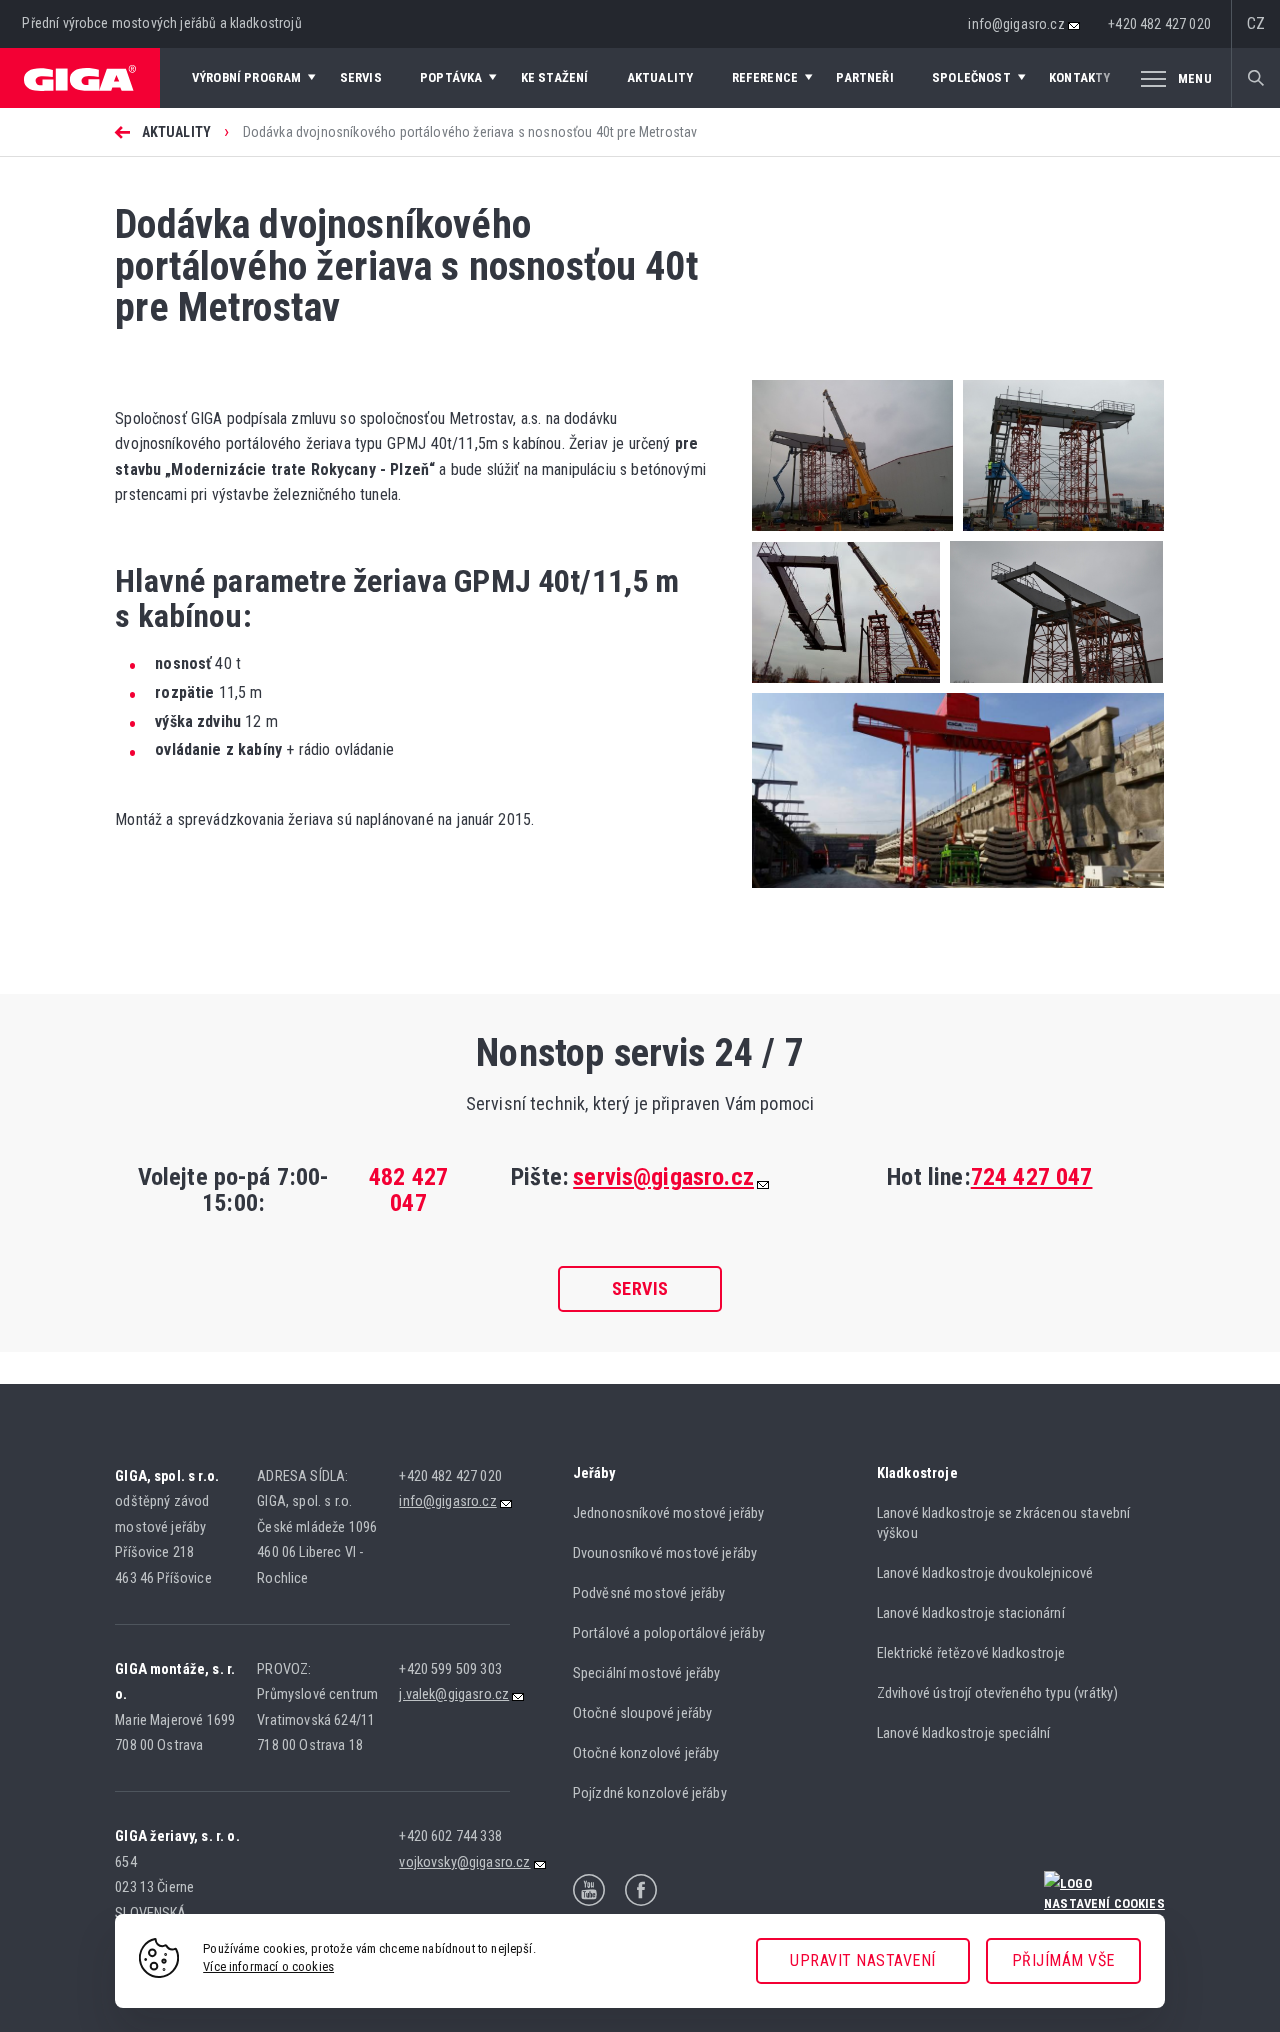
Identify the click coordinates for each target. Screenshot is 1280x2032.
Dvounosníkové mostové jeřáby (665, 1553)
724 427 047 (1032, 1177)
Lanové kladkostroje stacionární (971, 1613)
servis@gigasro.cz (663, 1177)
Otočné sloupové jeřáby (643, 1713)
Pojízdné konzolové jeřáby (650, 1793)
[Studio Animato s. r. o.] (1104, 1881)
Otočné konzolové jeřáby (646, 1753)
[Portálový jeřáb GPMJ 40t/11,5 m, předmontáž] (852, 535)
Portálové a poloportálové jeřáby (669, 1633)
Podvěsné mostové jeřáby (649, 1593)
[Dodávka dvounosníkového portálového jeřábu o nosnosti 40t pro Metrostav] (846, 687)
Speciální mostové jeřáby (647, 1673)
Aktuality (176, 132)
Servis (640, 1288)
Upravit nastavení (863, 1960)
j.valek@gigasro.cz (454, 1694)
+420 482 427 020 (1159, 24)
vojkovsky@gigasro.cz (464, 1862)
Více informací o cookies (268, 1966)
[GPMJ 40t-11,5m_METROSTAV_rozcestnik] (958, 892)
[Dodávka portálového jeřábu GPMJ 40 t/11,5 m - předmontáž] (1051, 687)
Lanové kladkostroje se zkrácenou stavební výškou (1004, 1524)
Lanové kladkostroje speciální (964, 1733)
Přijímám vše (1063, 1960)
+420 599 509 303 (450, 1669)
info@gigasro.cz (1016, 24)
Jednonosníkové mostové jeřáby (669, 1513)
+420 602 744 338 (450, 1836)
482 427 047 (408, 1190)
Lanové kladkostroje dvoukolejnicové (985, 1573)
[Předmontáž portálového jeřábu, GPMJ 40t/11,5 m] (1058, 535)
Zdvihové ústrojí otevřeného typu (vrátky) (998, 1693)
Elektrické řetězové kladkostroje (971, 1653)
